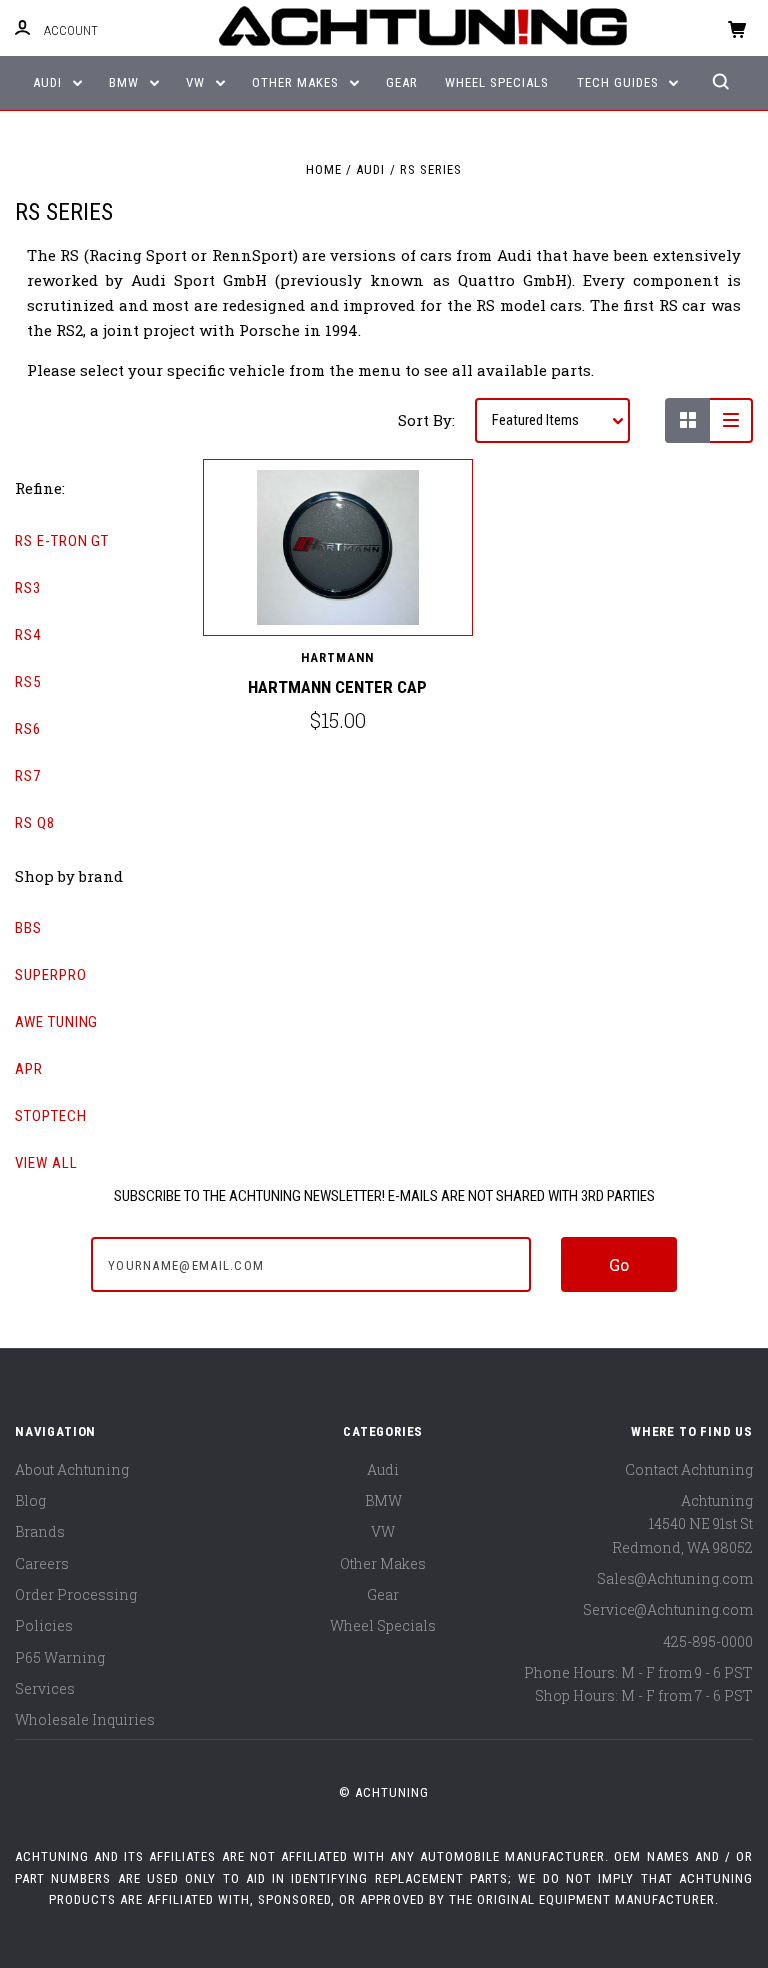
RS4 (28, 635)
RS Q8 (35, 823)
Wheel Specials (497, 82)
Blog (30, 1500)
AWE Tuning (56, 1022)
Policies (44, 1625)
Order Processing (76, 1594)
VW (197, 82)
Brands (40, 1531)
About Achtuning (72, 1469)
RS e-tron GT (62, 541)
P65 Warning (60, 1657)
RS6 (28, 729)
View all (46, 1163)
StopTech (51, 1116)
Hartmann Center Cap (337, 687)
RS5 (28, 682)
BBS (28, 928)
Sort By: (426, 420)
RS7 (28, 776)
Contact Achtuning (689, 1469)
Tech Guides (620, 82)
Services (45, 1688)
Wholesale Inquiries (85, 1719)
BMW (126, 82)
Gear (402, 82)
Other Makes (297, 82)
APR (29, 1069)
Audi (49, 82)
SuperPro (51, 975)
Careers (42, 1563)
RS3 (28, 588)
